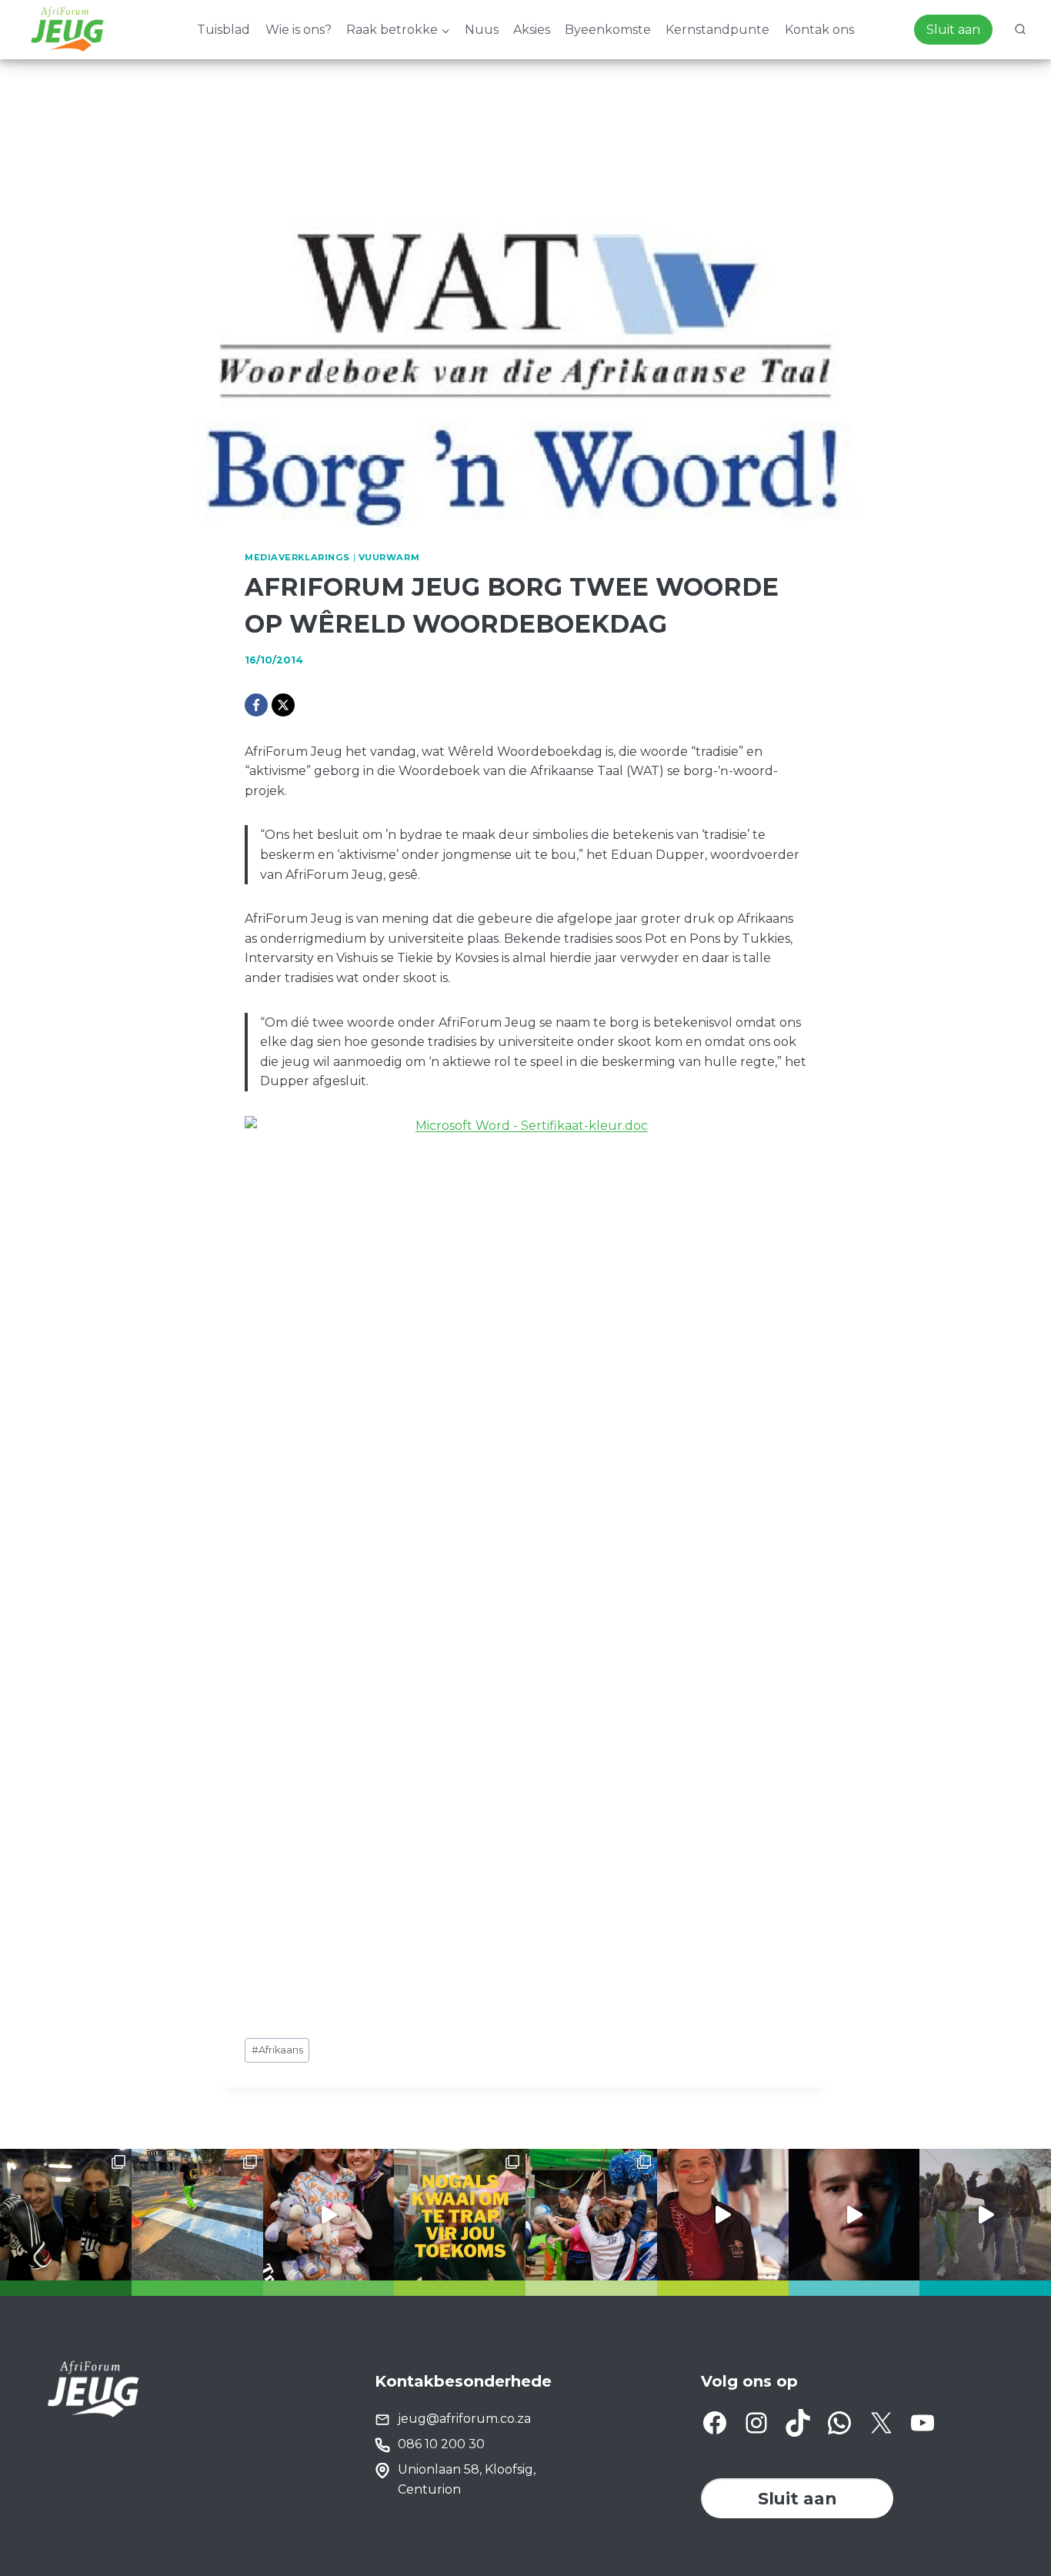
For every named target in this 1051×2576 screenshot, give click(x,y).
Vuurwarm (389, 557)
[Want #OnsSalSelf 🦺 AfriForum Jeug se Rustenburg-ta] (197, 2215)
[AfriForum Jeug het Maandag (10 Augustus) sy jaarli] (723, 2215)
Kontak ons (819, 30)
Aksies (532, 30)
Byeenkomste (608, 30)
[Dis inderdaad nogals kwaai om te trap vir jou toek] (460, 2215)
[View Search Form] (1020, 30)
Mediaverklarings (297, 557)
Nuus (482, 30)
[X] (283, 705)
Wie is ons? (299, 30)
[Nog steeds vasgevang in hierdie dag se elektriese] (329, 2215)
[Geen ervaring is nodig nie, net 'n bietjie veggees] (66, 2215)
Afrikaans (277, 2050)
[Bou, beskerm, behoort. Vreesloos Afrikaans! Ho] (985, 2215)
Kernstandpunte (717, 30)
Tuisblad (224, 30)
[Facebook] (256, 705)
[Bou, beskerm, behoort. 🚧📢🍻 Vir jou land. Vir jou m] (854, 2215)
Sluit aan (953, 30)
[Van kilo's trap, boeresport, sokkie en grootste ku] (591, 2215)
